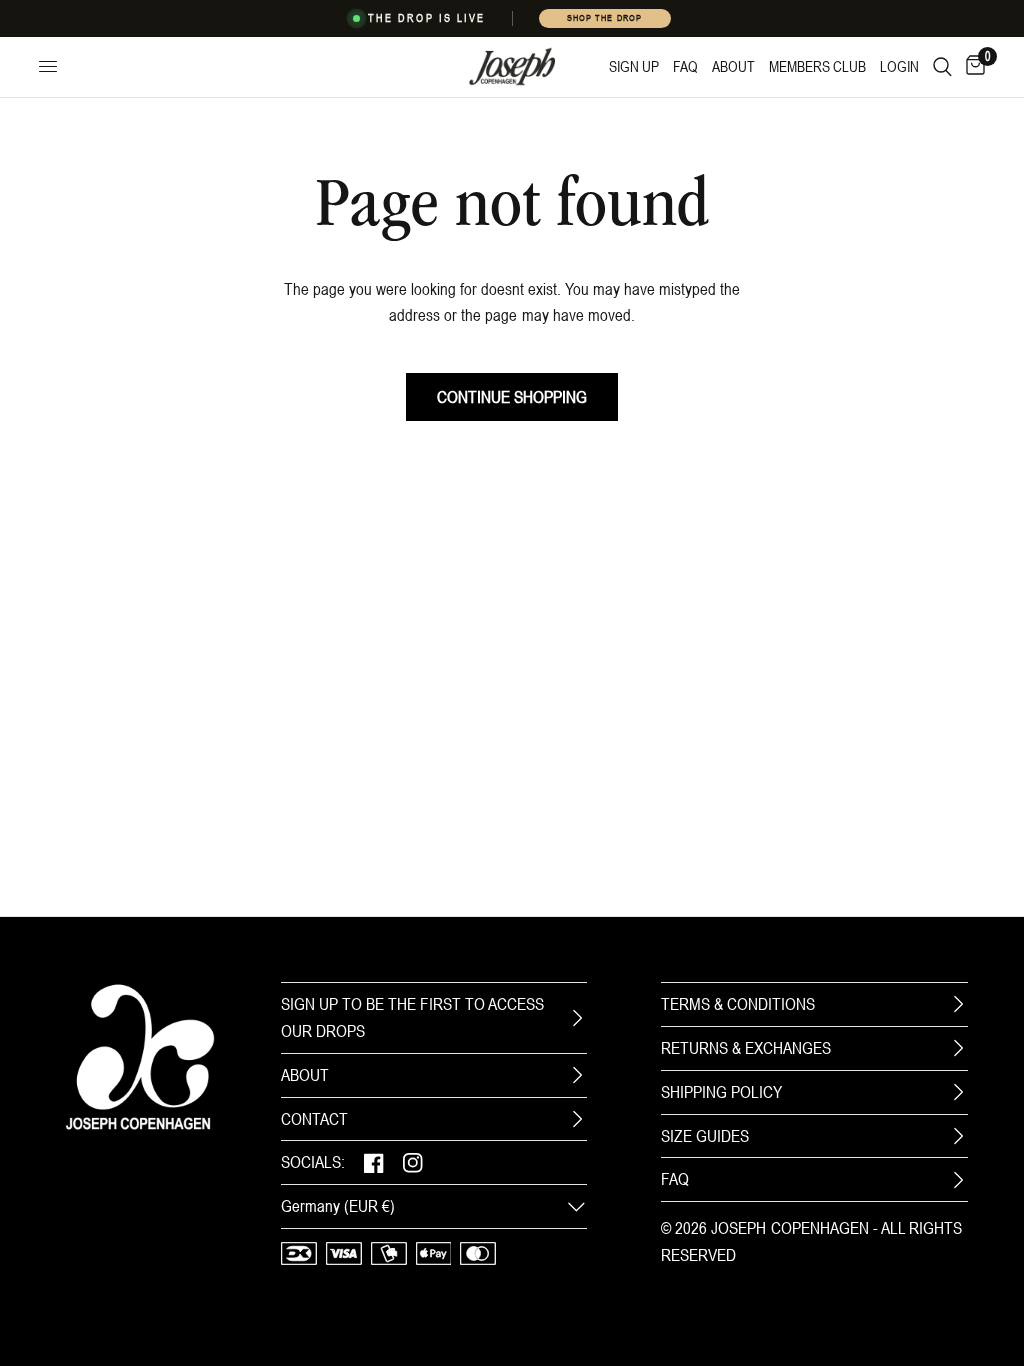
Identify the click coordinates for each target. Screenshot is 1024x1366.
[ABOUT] (577, 1075)
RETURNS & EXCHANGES (746, 1048)
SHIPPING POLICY (721, 1092)
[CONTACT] (577, 1119)
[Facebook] (374, 1162)
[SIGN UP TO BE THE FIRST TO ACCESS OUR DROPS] (577, 1018)
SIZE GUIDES (705, 1136)
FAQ (675, 1179)
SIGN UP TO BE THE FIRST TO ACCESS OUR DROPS (412, 1017)
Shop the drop (604, 18)
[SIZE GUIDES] (958, 1136)
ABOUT (305, 1075)
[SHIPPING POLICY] (958, 1092)
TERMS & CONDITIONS (738, 1004)
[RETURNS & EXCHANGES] (958, 1048)
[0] (972, 67)
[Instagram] (413, 1162)
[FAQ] (958, 1180)
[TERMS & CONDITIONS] (958, 1004)
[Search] (942, 67)
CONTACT (314, 1119)
